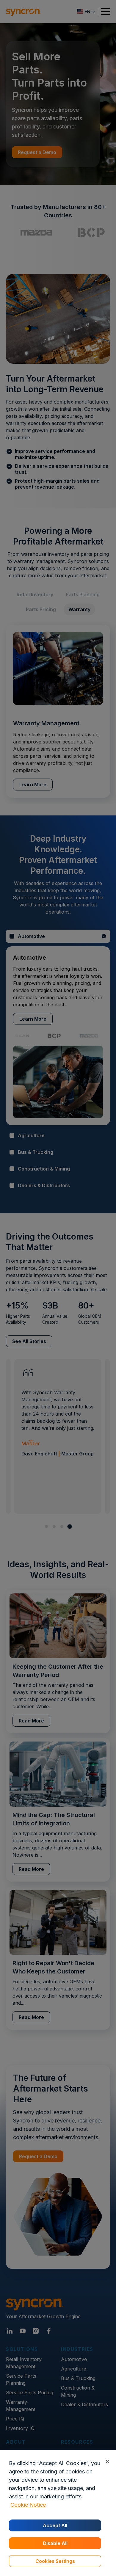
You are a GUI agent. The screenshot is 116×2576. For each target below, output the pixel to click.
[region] (58, 2513)
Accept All (55, 2525)
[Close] (107, 2461)
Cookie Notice (28, 2505)
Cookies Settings (55, 2561)
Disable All (55, 2543)
